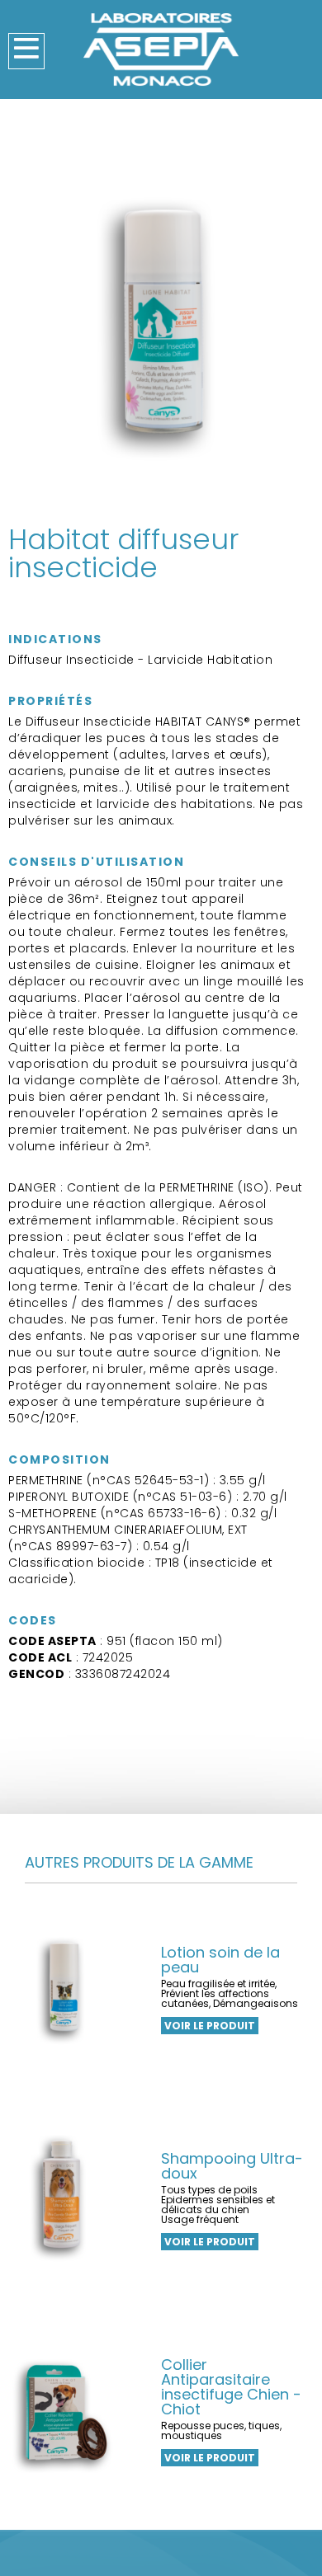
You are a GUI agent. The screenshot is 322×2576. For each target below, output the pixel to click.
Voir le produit (210, 2026)
